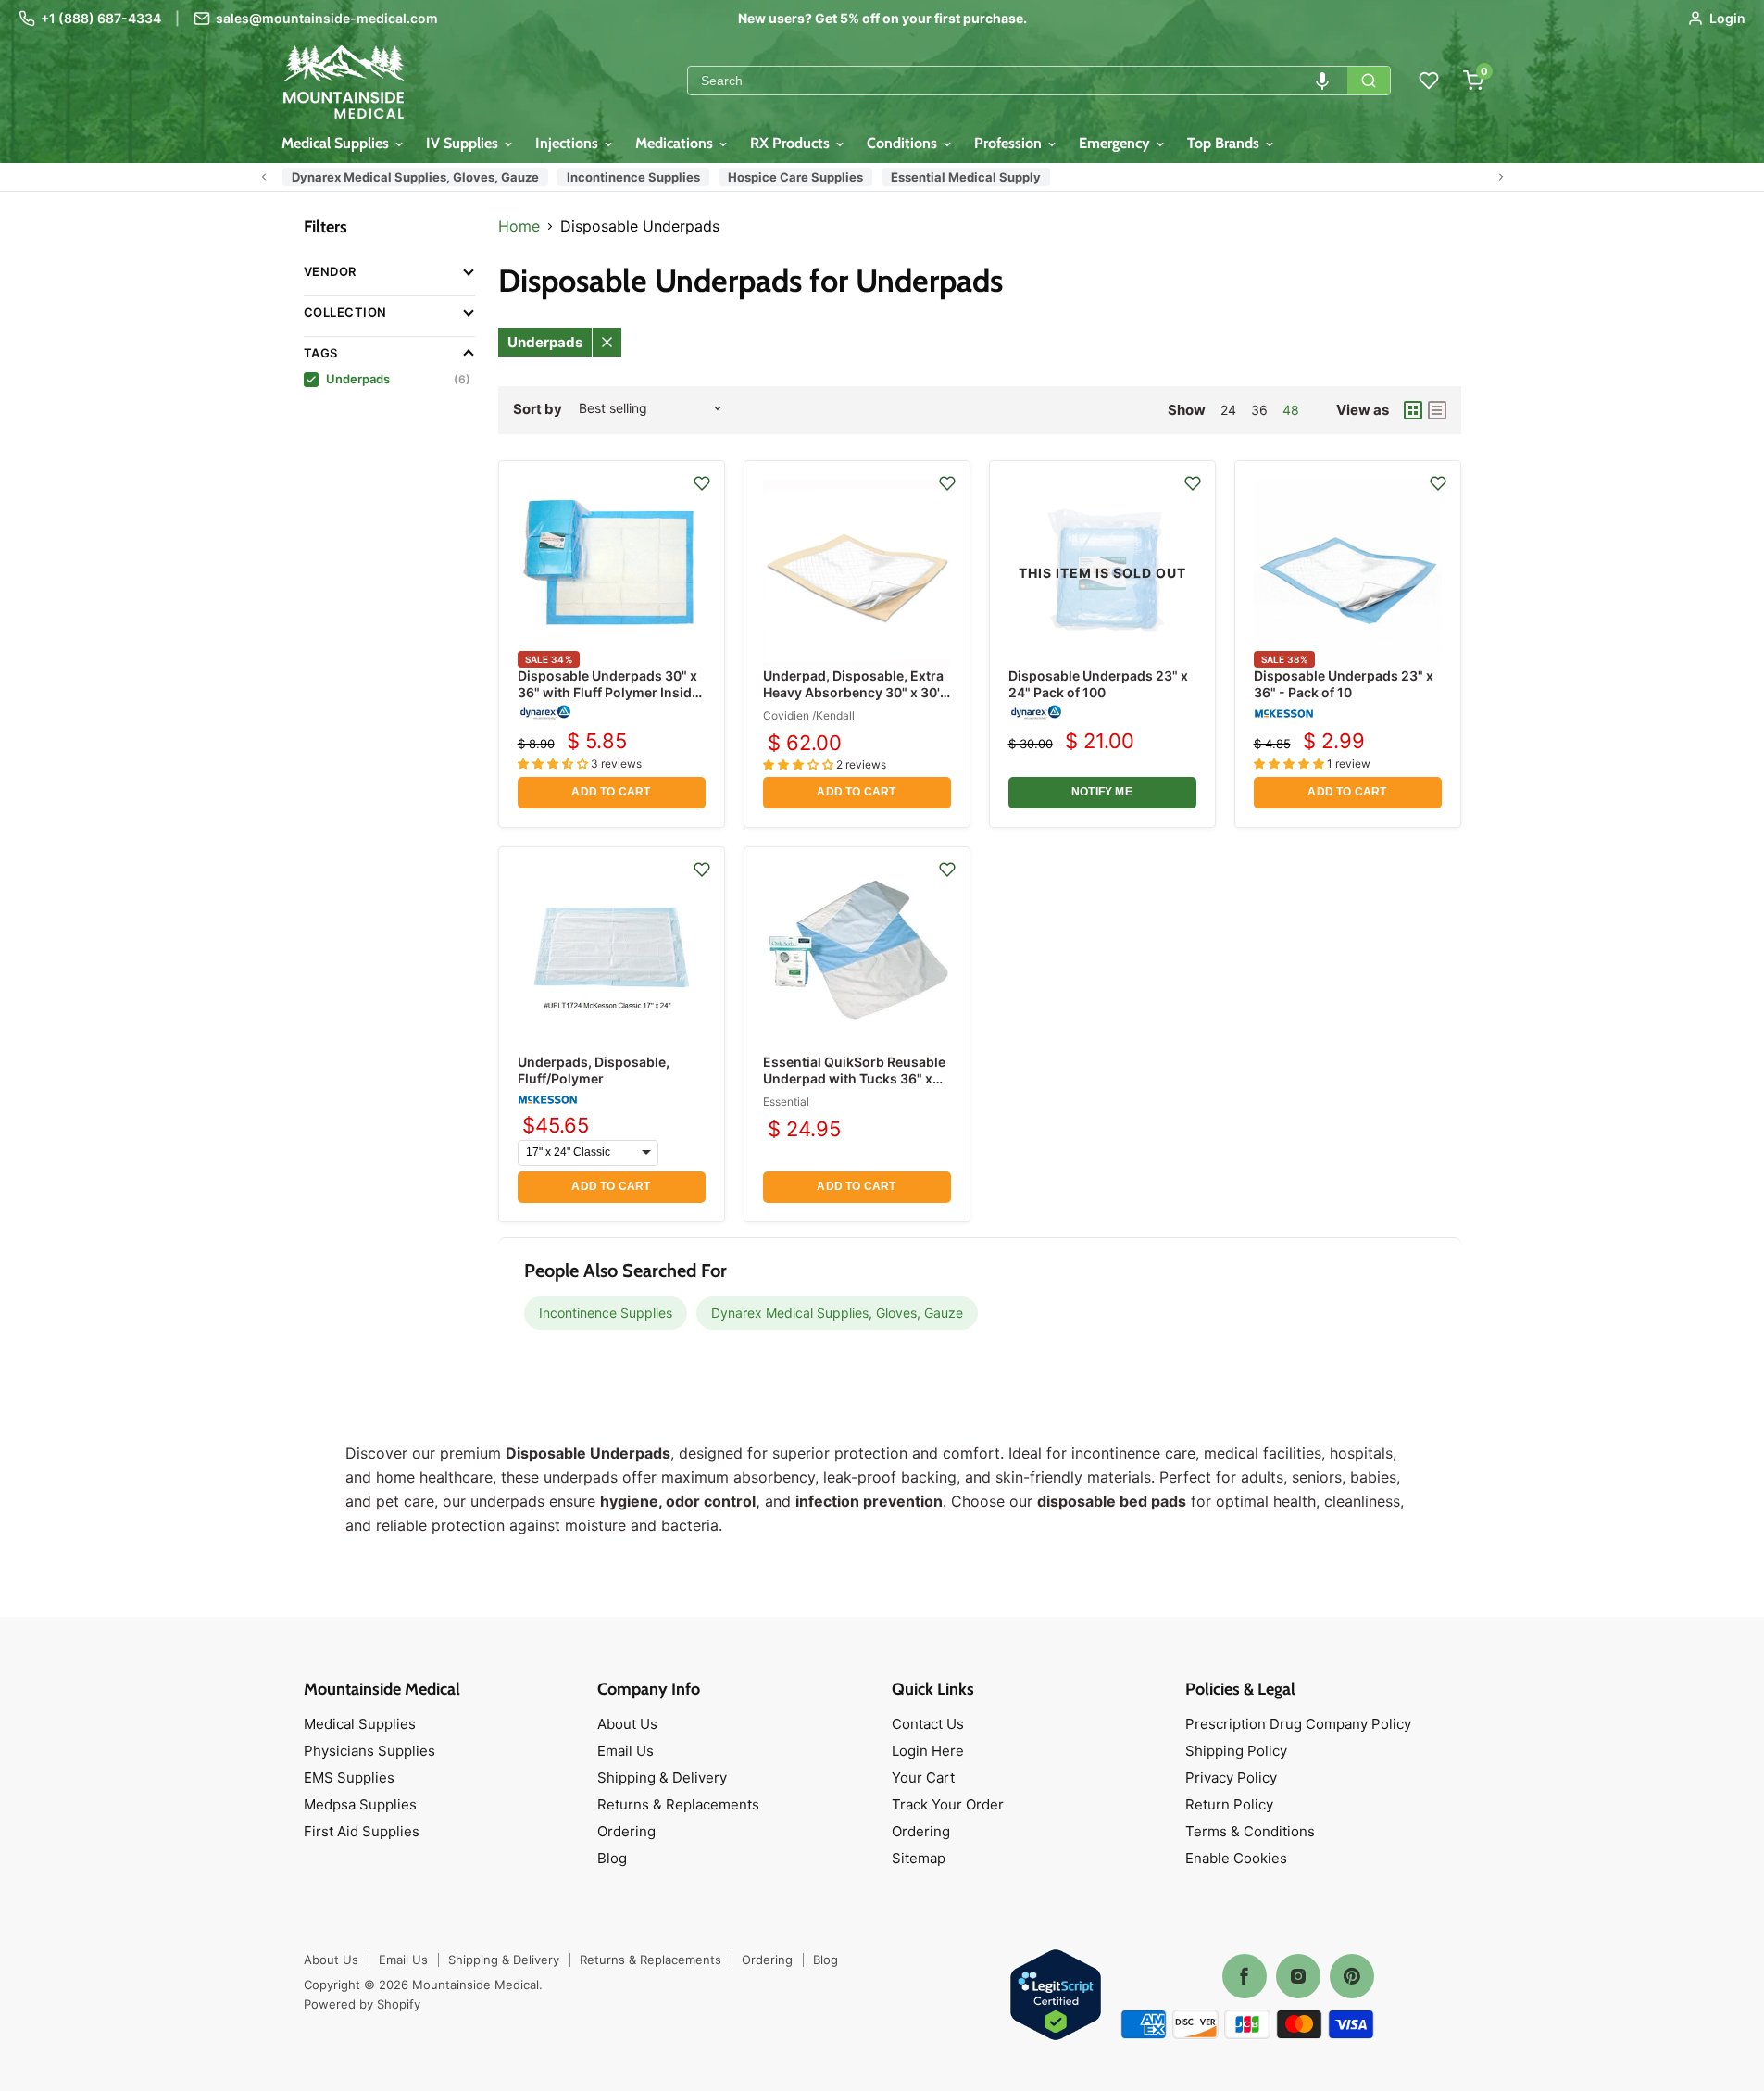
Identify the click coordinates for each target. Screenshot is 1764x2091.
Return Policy (1229, 1804)
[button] (1322, 81)
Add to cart (611, 792)
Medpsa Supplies (360, 1804)
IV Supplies (464, 143)
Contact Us (928, 1724)
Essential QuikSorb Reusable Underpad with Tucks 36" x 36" (854, 1078)
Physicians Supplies (369, 1751)
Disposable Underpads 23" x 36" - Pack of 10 (1344, 684)
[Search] (1369, 81)
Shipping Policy (1236, 1751)
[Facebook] (1245, 1976)
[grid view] (1413, 410)
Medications (676, 143)
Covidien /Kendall (809, 715)
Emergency (1116, 143)
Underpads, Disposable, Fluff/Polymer (594, 1070)
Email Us (626, 1751)
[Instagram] (1298, 1976)
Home (519, 226)
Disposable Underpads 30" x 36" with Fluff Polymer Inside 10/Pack (608, 692)
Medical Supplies (337, 143)
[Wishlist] (1429, 81)
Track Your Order (948, 1804)
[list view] (1437, 410)
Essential (786, 1102)
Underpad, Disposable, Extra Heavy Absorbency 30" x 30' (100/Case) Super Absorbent (854, 692)
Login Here (928, 1751)
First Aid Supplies (362, 1831)
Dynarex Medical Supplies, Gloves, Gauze (415, 177)
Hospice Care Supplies (795, 177)
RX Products (792, 143)
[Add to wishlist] (702, 483)
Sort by (538, 409)
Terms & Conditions (1250, 1831)
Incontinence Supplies (633, 177)
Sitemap (919, 1858)
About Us (627, 1724)
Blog (612, 1858)
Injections (569, 143)
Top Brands (1225, 143)
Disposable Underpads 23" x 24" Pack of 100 (1098, 684)
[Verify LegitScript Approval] (1056, 1996)
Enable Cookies (1236, 1858)
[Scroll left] (264, 177)
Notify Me (1102, 792)
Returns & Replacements (678, 1804)
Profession (1010, 143)
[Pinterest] (1352, 1976)
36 (1259, 410)
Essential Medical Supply (966, 177)
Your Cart (923, 1778)
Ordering (626, 1831)
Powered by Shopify (362, 2004)
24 (1228, 410)
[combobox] (1018, 81)
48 (1291, 410)
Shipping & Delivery (662, 1778)
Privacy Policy (1231, 1778)
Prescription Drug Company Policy (1298, 1724)
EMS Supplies (349, 1778)
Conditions (904, 143)
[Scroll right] (1501, 177)
